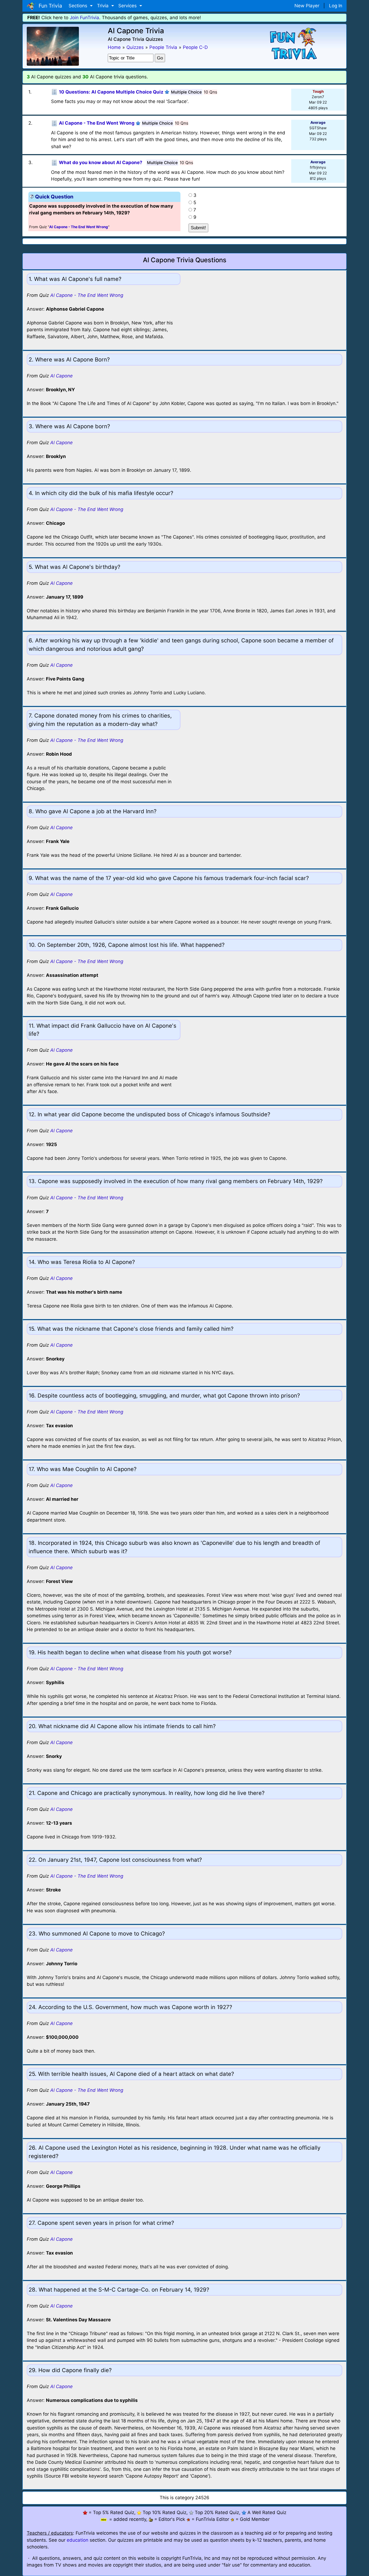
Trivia (103, 6)
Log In (336, 6)
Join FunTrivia (84, 18)
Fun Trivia (49, 6)
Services (128, 6)
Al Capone (61, 376)
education (78, 2540)
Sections (79, 6)
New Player (307, 6)
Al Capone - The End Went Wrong (87, 295)
